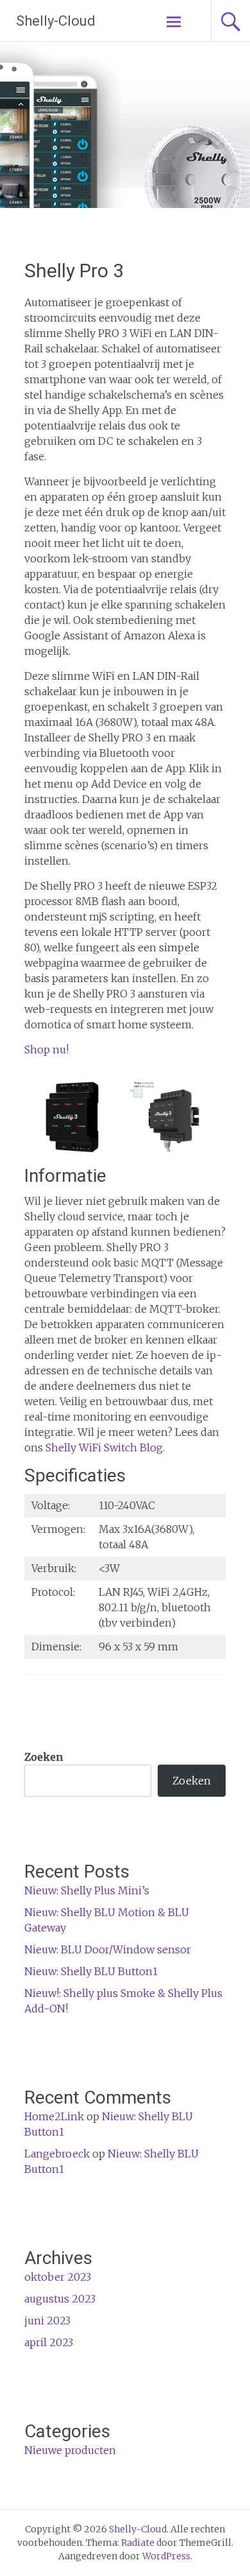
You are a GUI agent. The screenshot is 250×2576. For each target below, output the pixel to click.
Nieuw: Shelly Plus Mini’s (87, 1890)
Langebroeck (57, 2154)
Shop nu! (46, 1050)
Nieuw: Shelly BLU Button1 (91, 1971)
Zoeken (44, 1757)
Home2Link (54, 2116)
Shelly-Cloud (56, 21)
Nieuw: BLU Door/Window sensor (108, 1949)
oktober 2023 (58, 2277)
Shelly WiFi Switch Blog (104, 1448)
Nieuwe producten (70, 2450)
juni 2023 (47, 2321)
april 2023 (49, 2342)
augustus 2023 (60, 2299)
